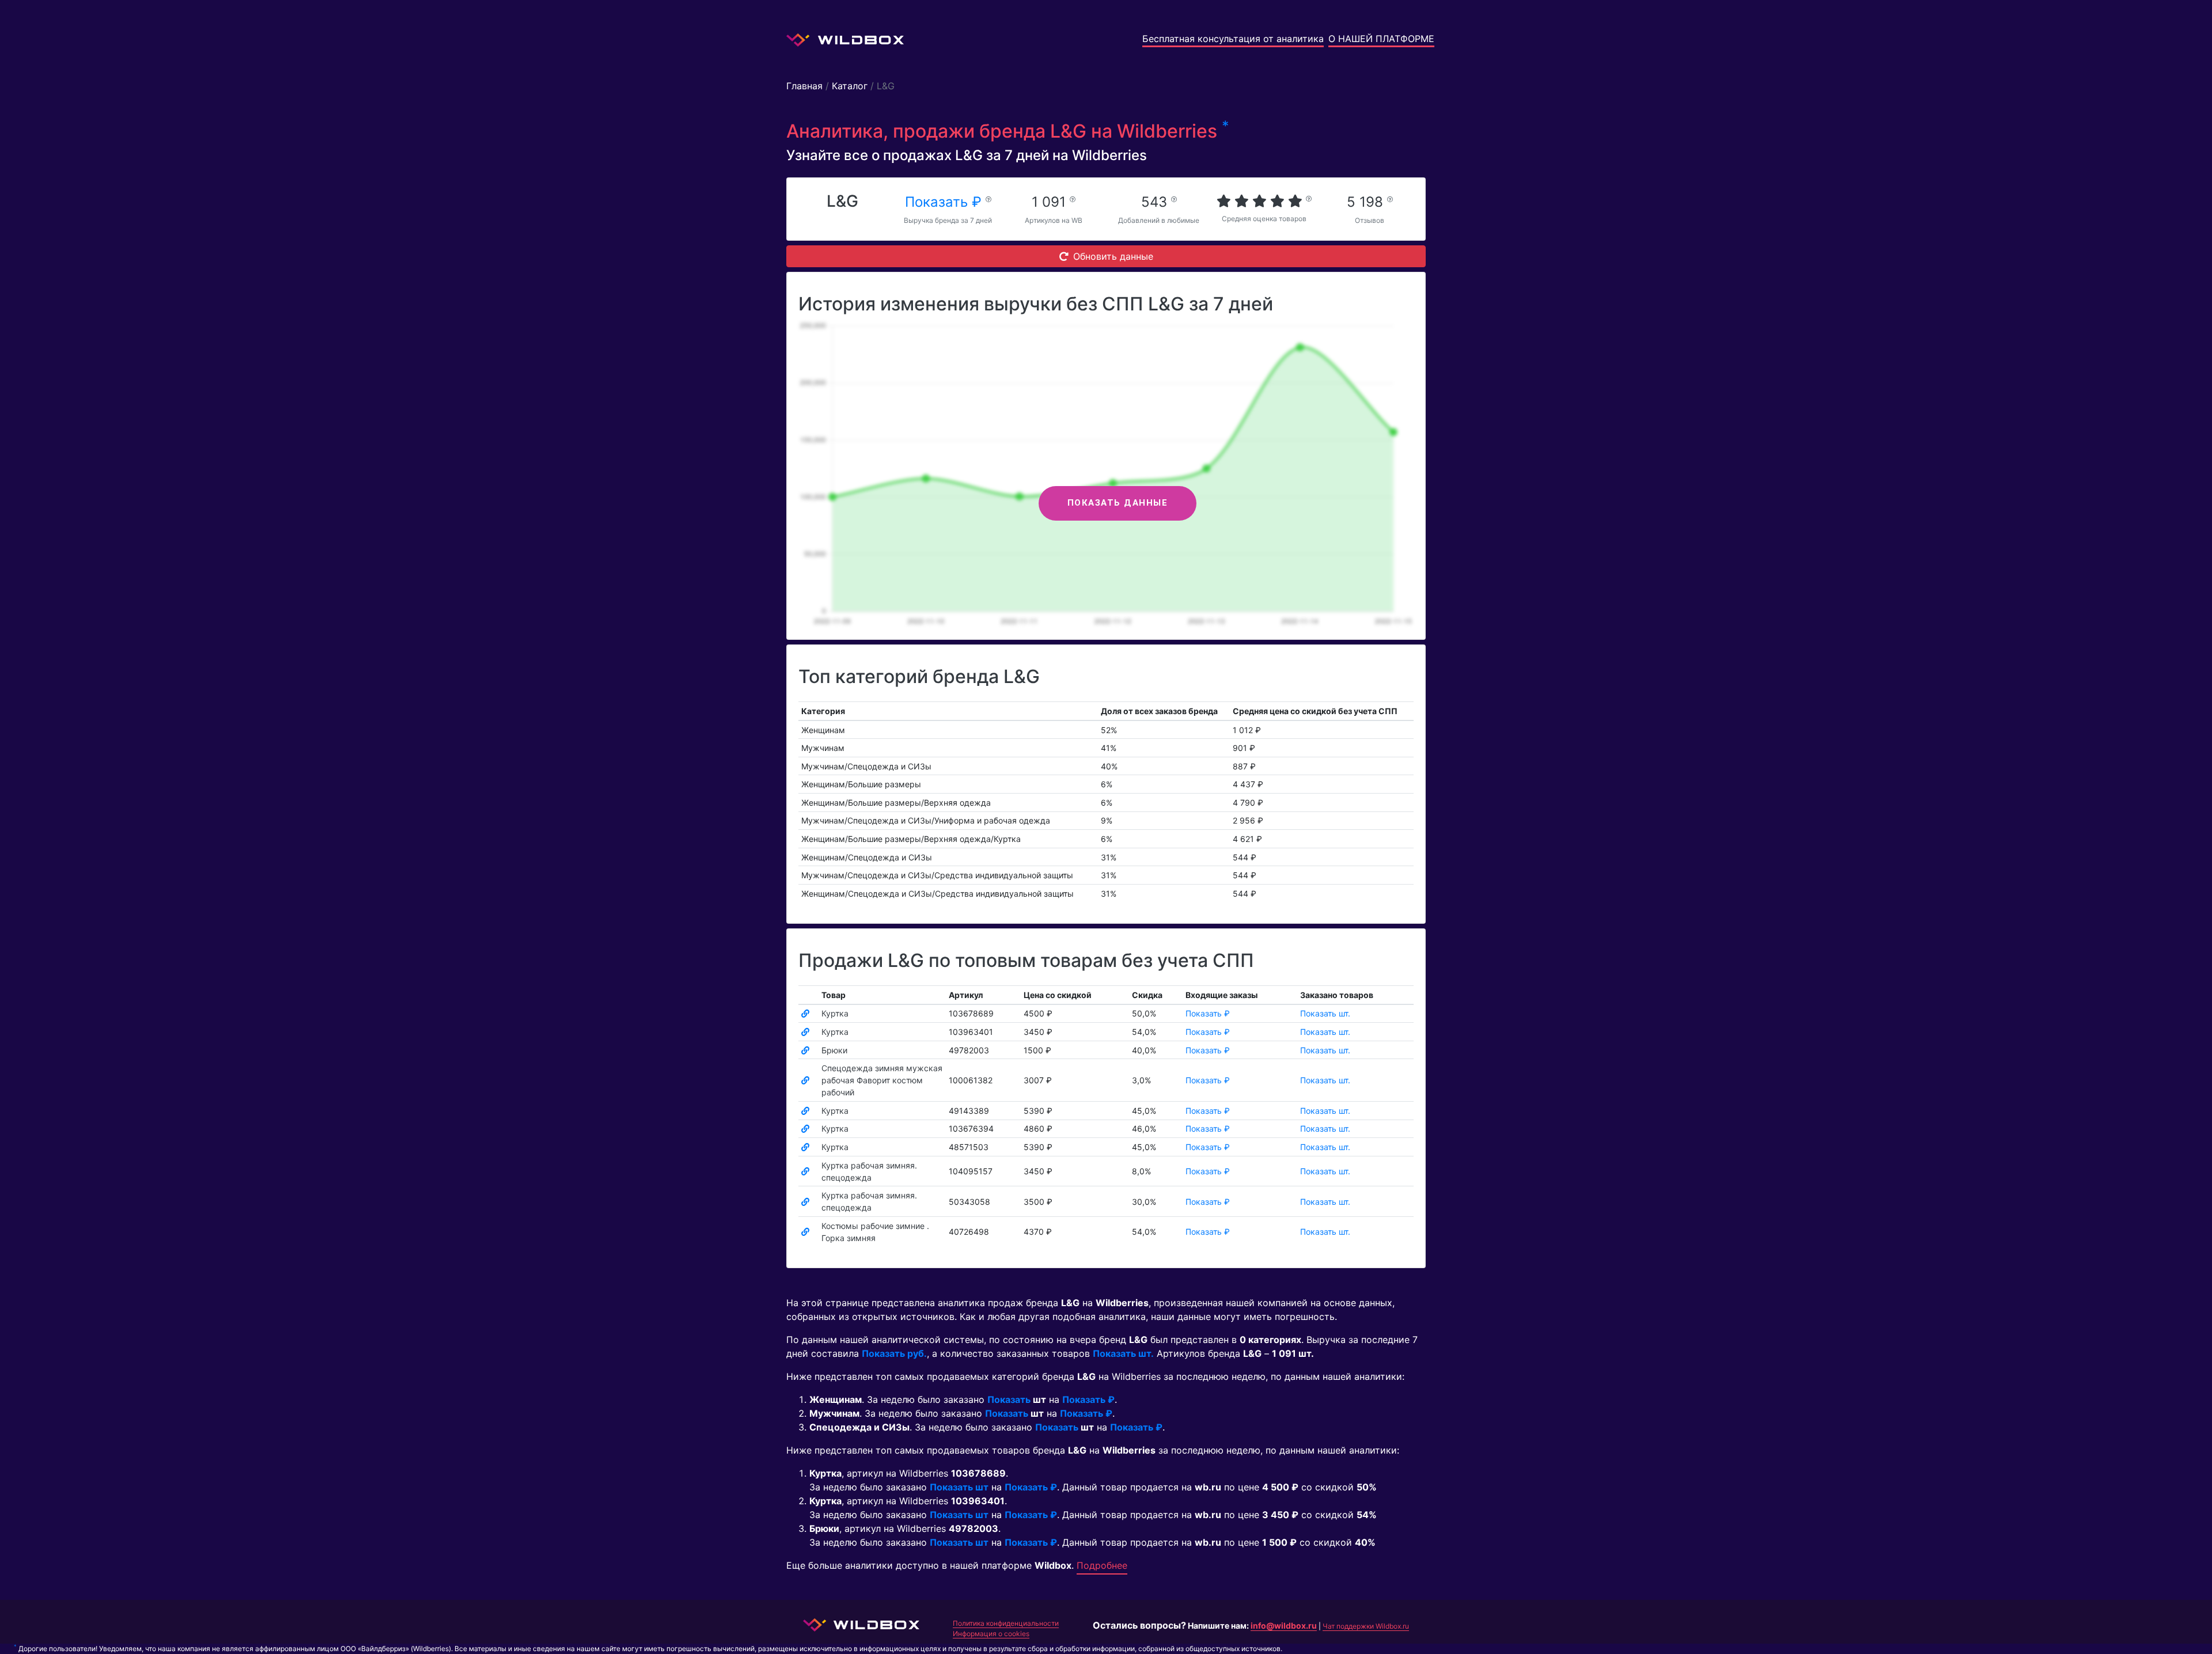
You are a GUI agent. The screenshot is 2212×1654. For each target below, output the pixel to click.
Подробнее (1102, 1565)
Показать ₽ (945, 202)
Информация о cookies (991, 1634)
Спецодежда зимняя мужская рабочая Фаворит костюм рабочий (882, 1080)
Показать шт (959, 1487)
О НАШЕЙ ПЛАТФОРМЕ (1381, 39)
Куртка (835, 1013)
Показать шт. (1325, 1013)
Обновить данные (1113, 256)
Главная (804, 86)
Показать (1009, 1399)
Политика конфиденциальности (1006, 1623)
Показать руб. (894, 1353)
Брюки (834, 1050)
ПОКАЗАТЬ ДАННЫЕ (1118, 503)
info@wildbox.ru (1284, 1625)
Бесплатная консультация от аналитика (1233, 39)
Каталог (850, 86)
